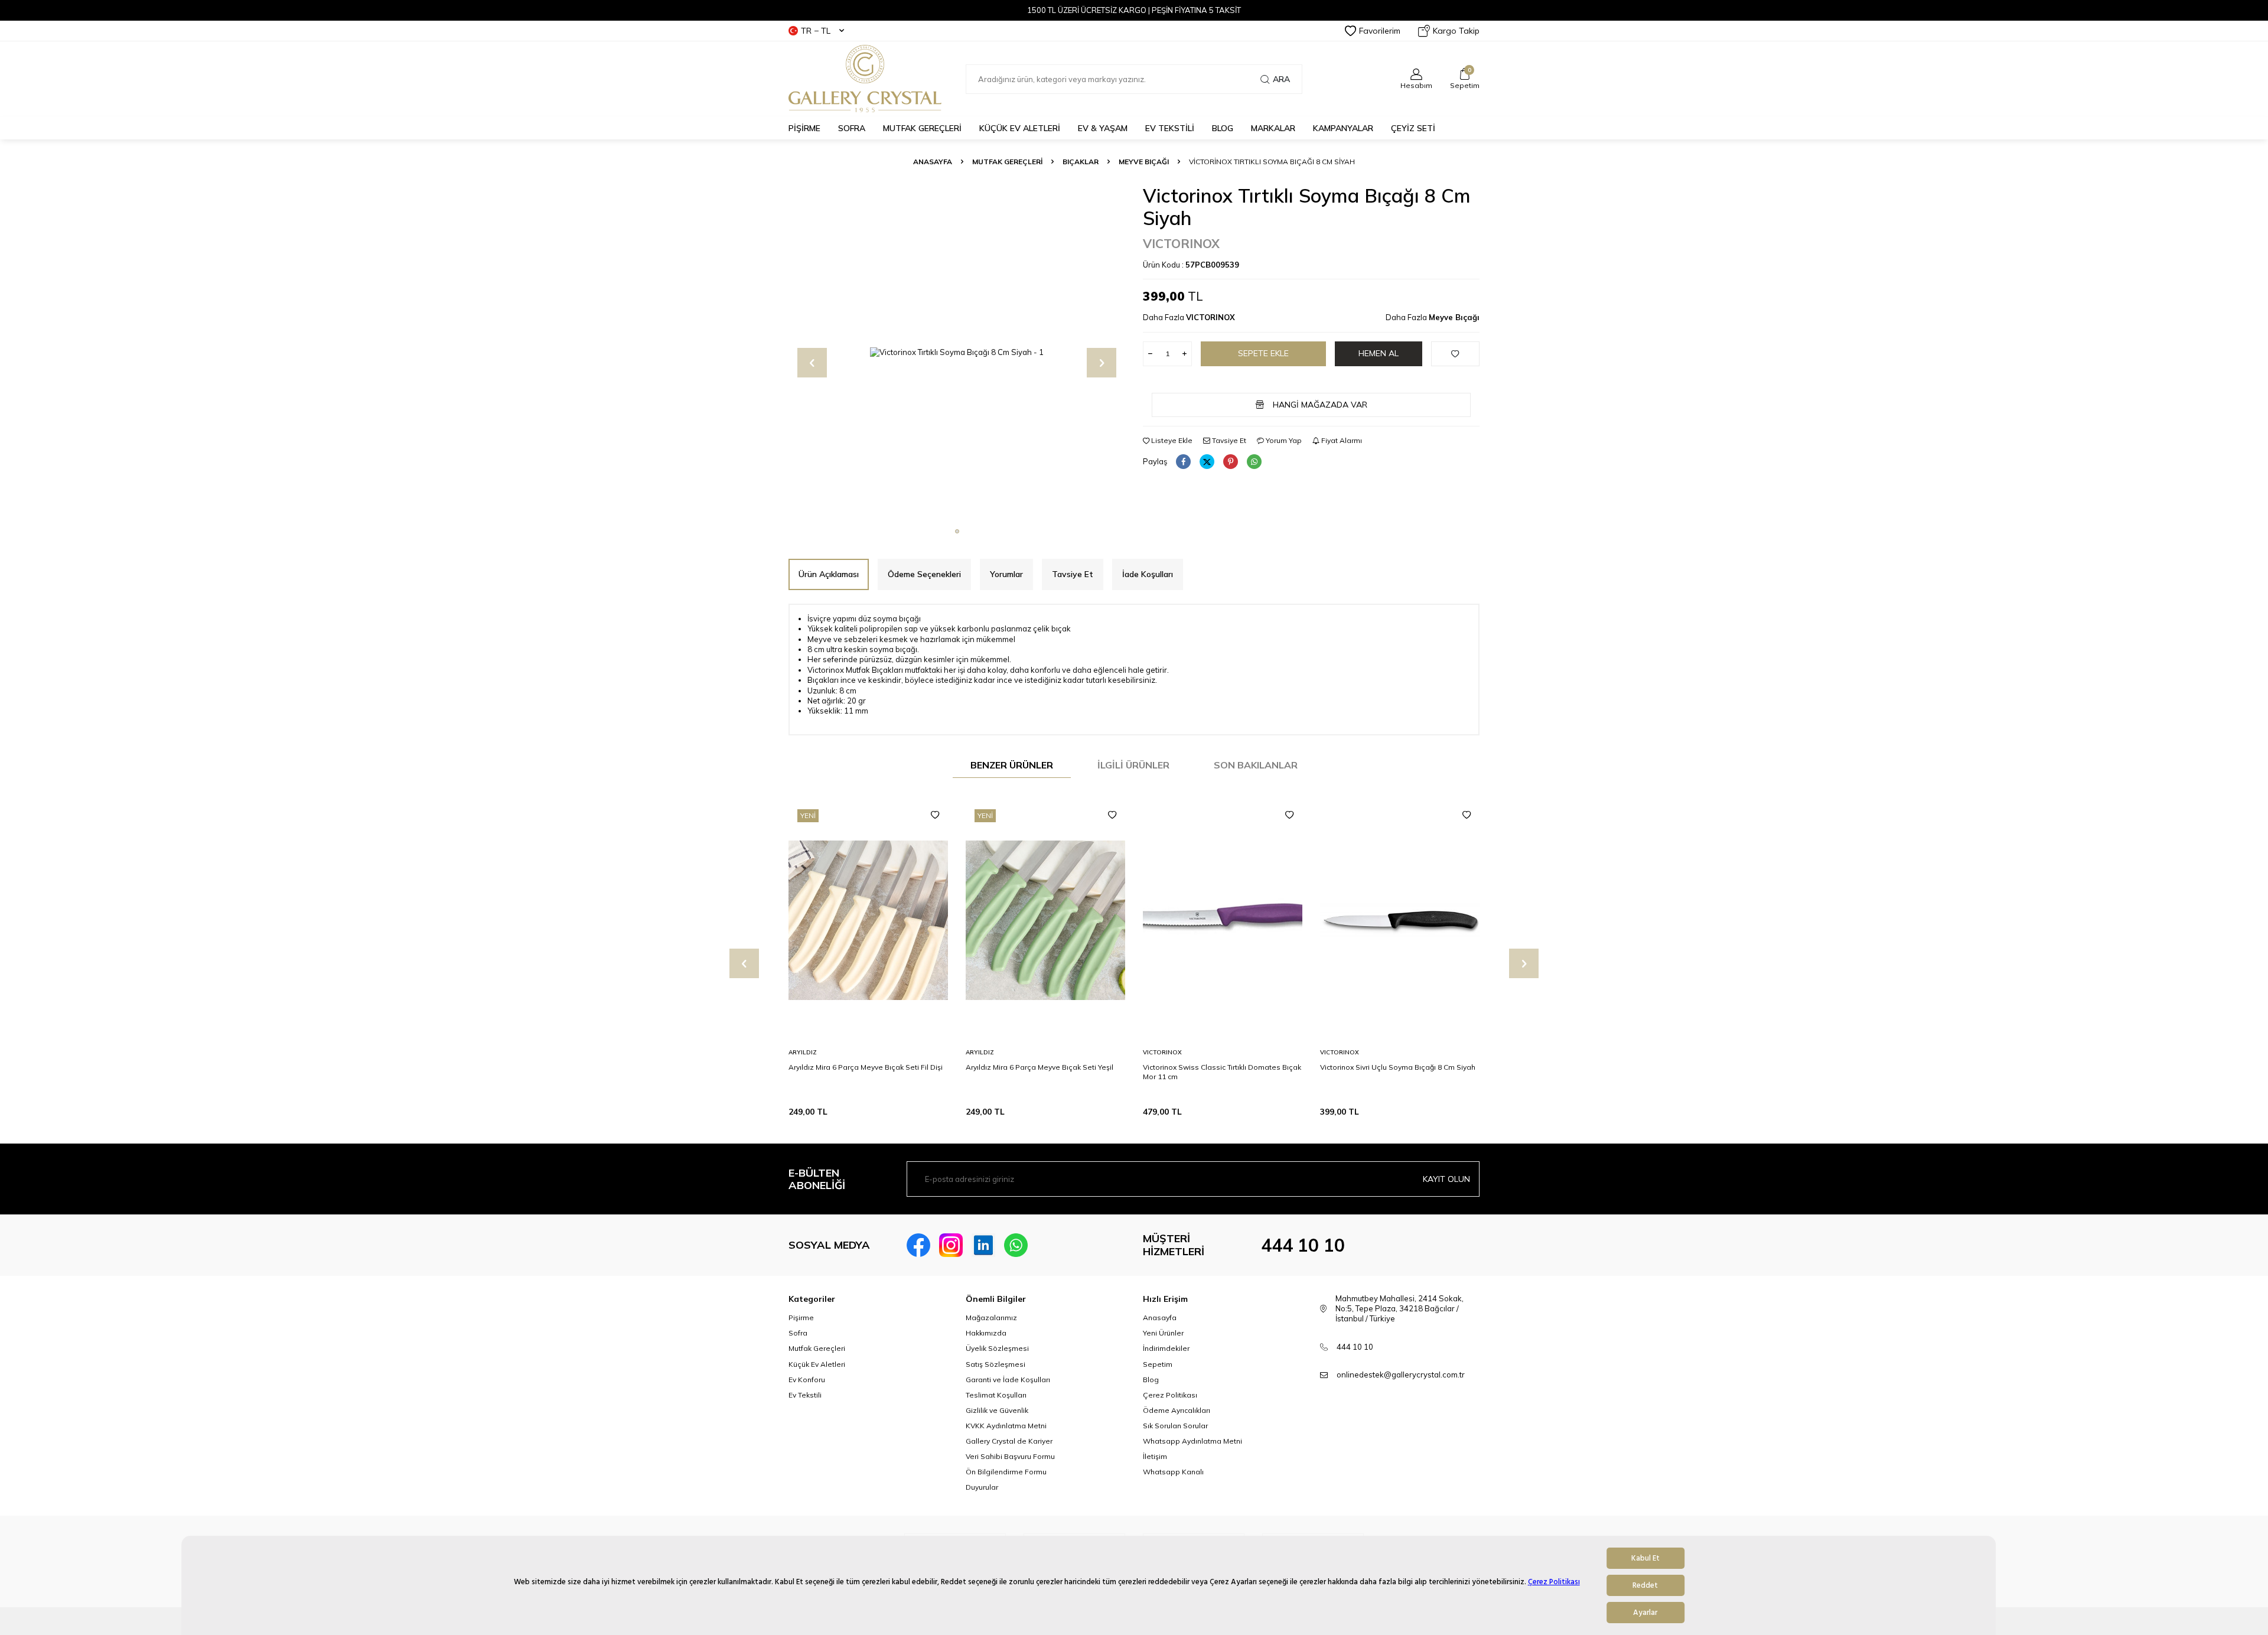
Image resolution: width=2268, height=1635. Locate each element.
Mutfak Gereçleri (817, 1348)
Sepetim (1158, 1364)
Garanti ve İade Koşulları (1008, 1380)
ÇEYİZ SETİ (1413, 128)
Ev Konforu (807, 1380)
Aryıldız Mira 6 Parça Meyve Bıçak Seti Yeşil (1039, 1067)
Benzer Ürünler (1012, 765)
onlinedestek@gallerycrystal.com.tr (1401, 1375)
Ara (1281, 79)
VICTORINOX (1181, 243)
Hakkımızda (986, 1333)
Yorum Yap (1283, 440)
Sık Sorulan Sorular (1175, 1426)
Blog (1151, 1380)
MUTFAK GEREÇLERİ (922, 128)
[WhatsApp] (1016, 1245)
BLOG (1223, 128)
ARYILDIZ (803, 1052)
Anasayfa (933, 162)
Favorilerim (1380, 31)
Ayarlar (1645, 1613)
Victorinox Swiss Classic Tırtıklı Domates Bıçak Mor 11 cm (1222, 1072)
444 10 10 (1303, 1245)
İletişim (1155, 1456)
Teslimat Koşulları (996, 1395)
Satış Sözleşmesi (995, 1364)
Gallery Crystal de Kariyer (1009, 1441)
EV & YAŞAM (1103, 128)
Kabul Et (1645, 1558)
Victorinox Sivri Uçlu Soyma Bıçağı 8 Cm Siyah (1398, 1067)
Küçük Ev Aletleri (817, 1364)
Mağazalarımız (991, 1318)
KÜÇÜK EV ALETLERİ (1020, 128)
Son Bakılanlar (1256, 765)
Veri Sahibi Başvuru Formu (1010, 1456)
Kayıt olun (1446, 1179)
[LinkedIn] (983, 1245)
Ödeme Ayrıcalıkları (1177, 1410)
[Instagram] (951, 1245)
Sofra (798, 1333)
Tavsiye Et (1228, 440)
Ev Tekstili (805, 1395)
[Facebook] (918, 1245)
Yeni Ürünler (1163, 1333)
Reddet (1645, 1585)
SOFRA (852, 128)
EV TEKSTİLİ (1170, 128)
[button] (957, 531)
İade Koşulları (1148, 574)
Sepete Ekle (1263, 353)
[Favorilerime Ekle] (935, 815)
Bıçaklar (1081, 162)
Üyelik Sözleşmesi (997, 1348)
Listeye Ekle (1171, 440)
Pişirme (801, 1318)
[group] (957, 353)
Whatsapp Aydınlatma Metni (1192, 1441)
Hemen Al (1379, 353)
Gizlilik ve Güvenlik (997, 1410)
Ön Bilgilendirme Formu (1006, 1472)
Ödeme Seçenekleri (924, 574)
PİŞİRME (804, 128)
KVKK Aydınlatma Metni (1006, 1426)
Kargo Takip (1456, 31)
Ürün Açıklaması (829, 574)
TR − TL (816, 31)
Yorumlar (1006, 574)
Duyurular (982, 1487)
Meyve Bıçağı (1144, 162)
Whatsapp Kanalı (1173, 1472)
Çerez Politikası (1554, 1582)
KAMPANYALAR (1343, 128)
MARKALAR (1273, 128)
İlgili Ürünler (1133, 765)
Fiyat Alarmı (1341, 440)
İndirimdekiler (1166, 1348)
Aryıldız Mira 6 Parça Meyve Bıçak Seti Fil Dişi (866, 1067)
